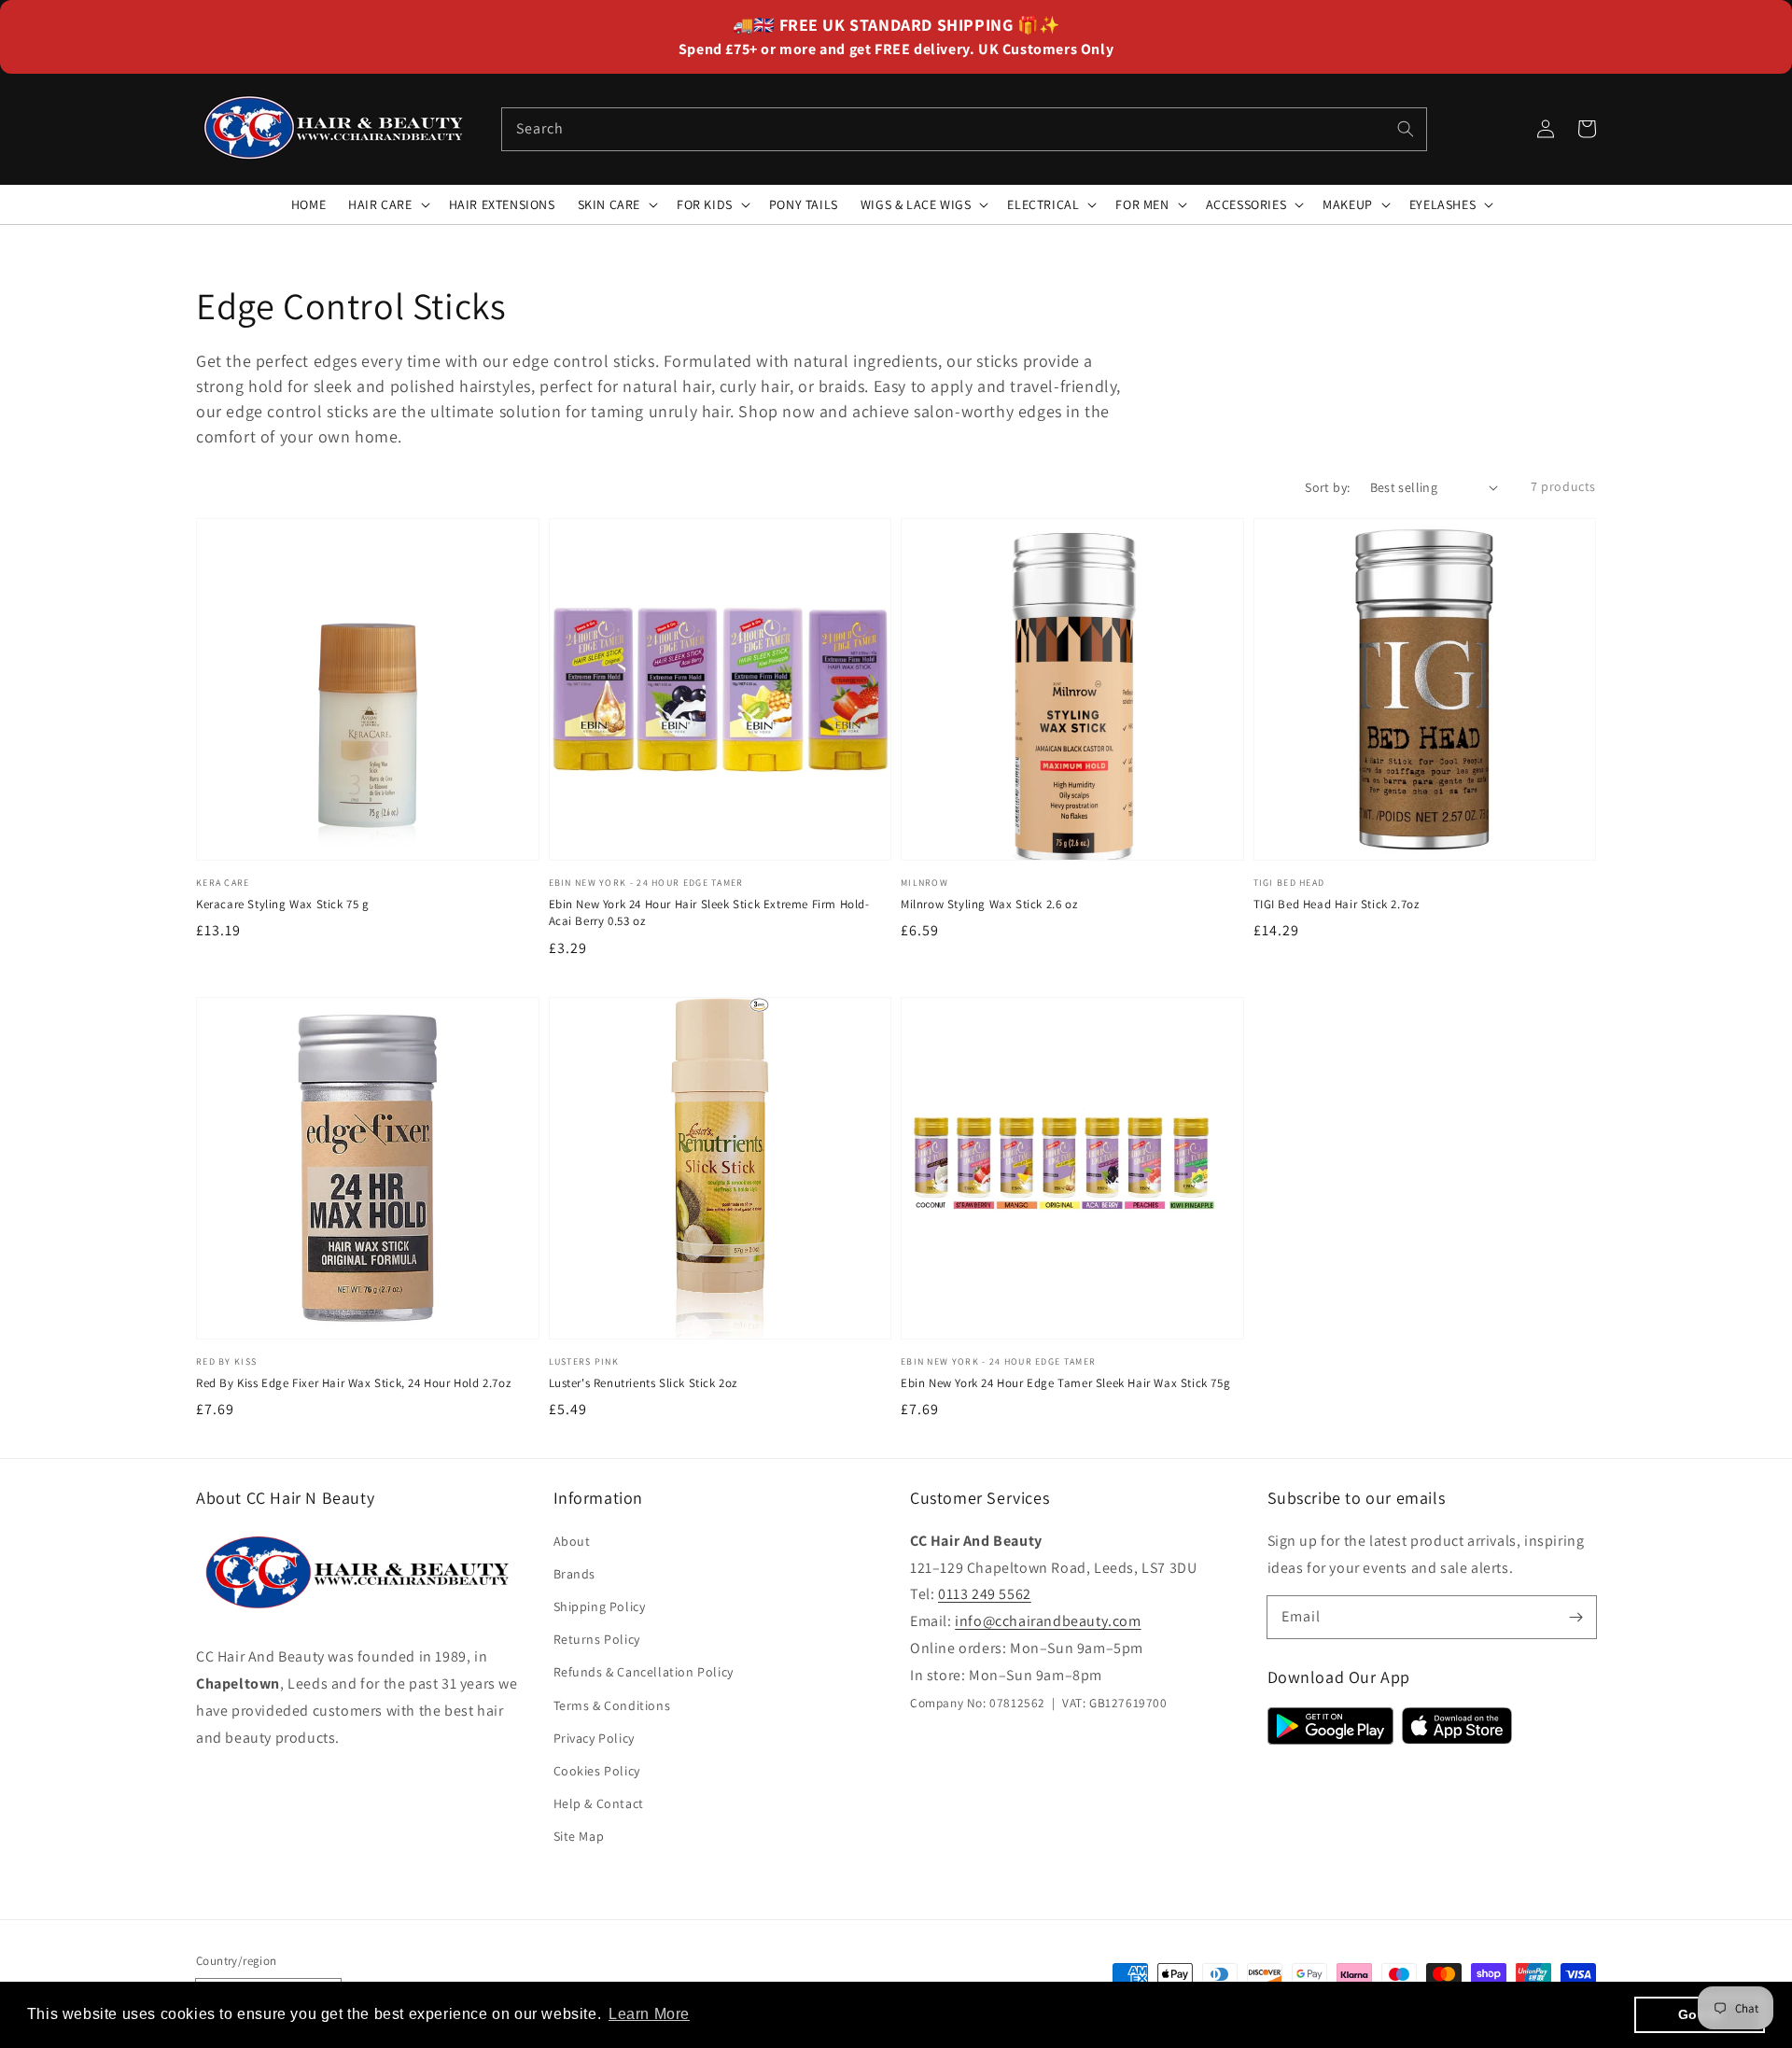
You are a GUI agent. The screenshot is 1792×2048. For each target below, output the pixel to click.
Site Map (579, 1836)
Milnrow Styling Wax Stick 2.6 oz (989, 904)
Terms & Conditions (612, 1705)
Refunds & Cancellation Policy (644, 1672)
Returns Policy (597, 1639)
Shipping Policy (600, 1606)
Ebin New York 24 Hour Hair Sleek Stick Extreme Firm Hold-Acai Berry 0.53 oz (709, 912)
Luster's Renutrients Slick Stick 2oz (644, 1383)
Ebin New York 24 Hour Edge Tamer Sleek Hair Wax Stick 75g (1065, 1383)
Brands (575, 1574)
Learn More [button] (649, 2014)
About (572, 1541)
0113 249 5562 (985, 1594)
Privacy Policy (594, 1738)
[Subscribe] (1575, 1617)
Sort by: (1327, 487)
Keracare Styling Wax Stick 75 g (283, 904)
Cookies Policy (597, 1771)
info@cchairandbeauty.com (1048, 1621)
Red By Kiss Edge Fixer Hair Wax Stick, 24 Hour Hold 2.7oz (353, 1383)
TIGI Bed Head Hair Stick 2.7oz (1337, 904)
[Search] (1406, 129)
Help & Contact (599, 1803)
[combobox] (964, 129)
